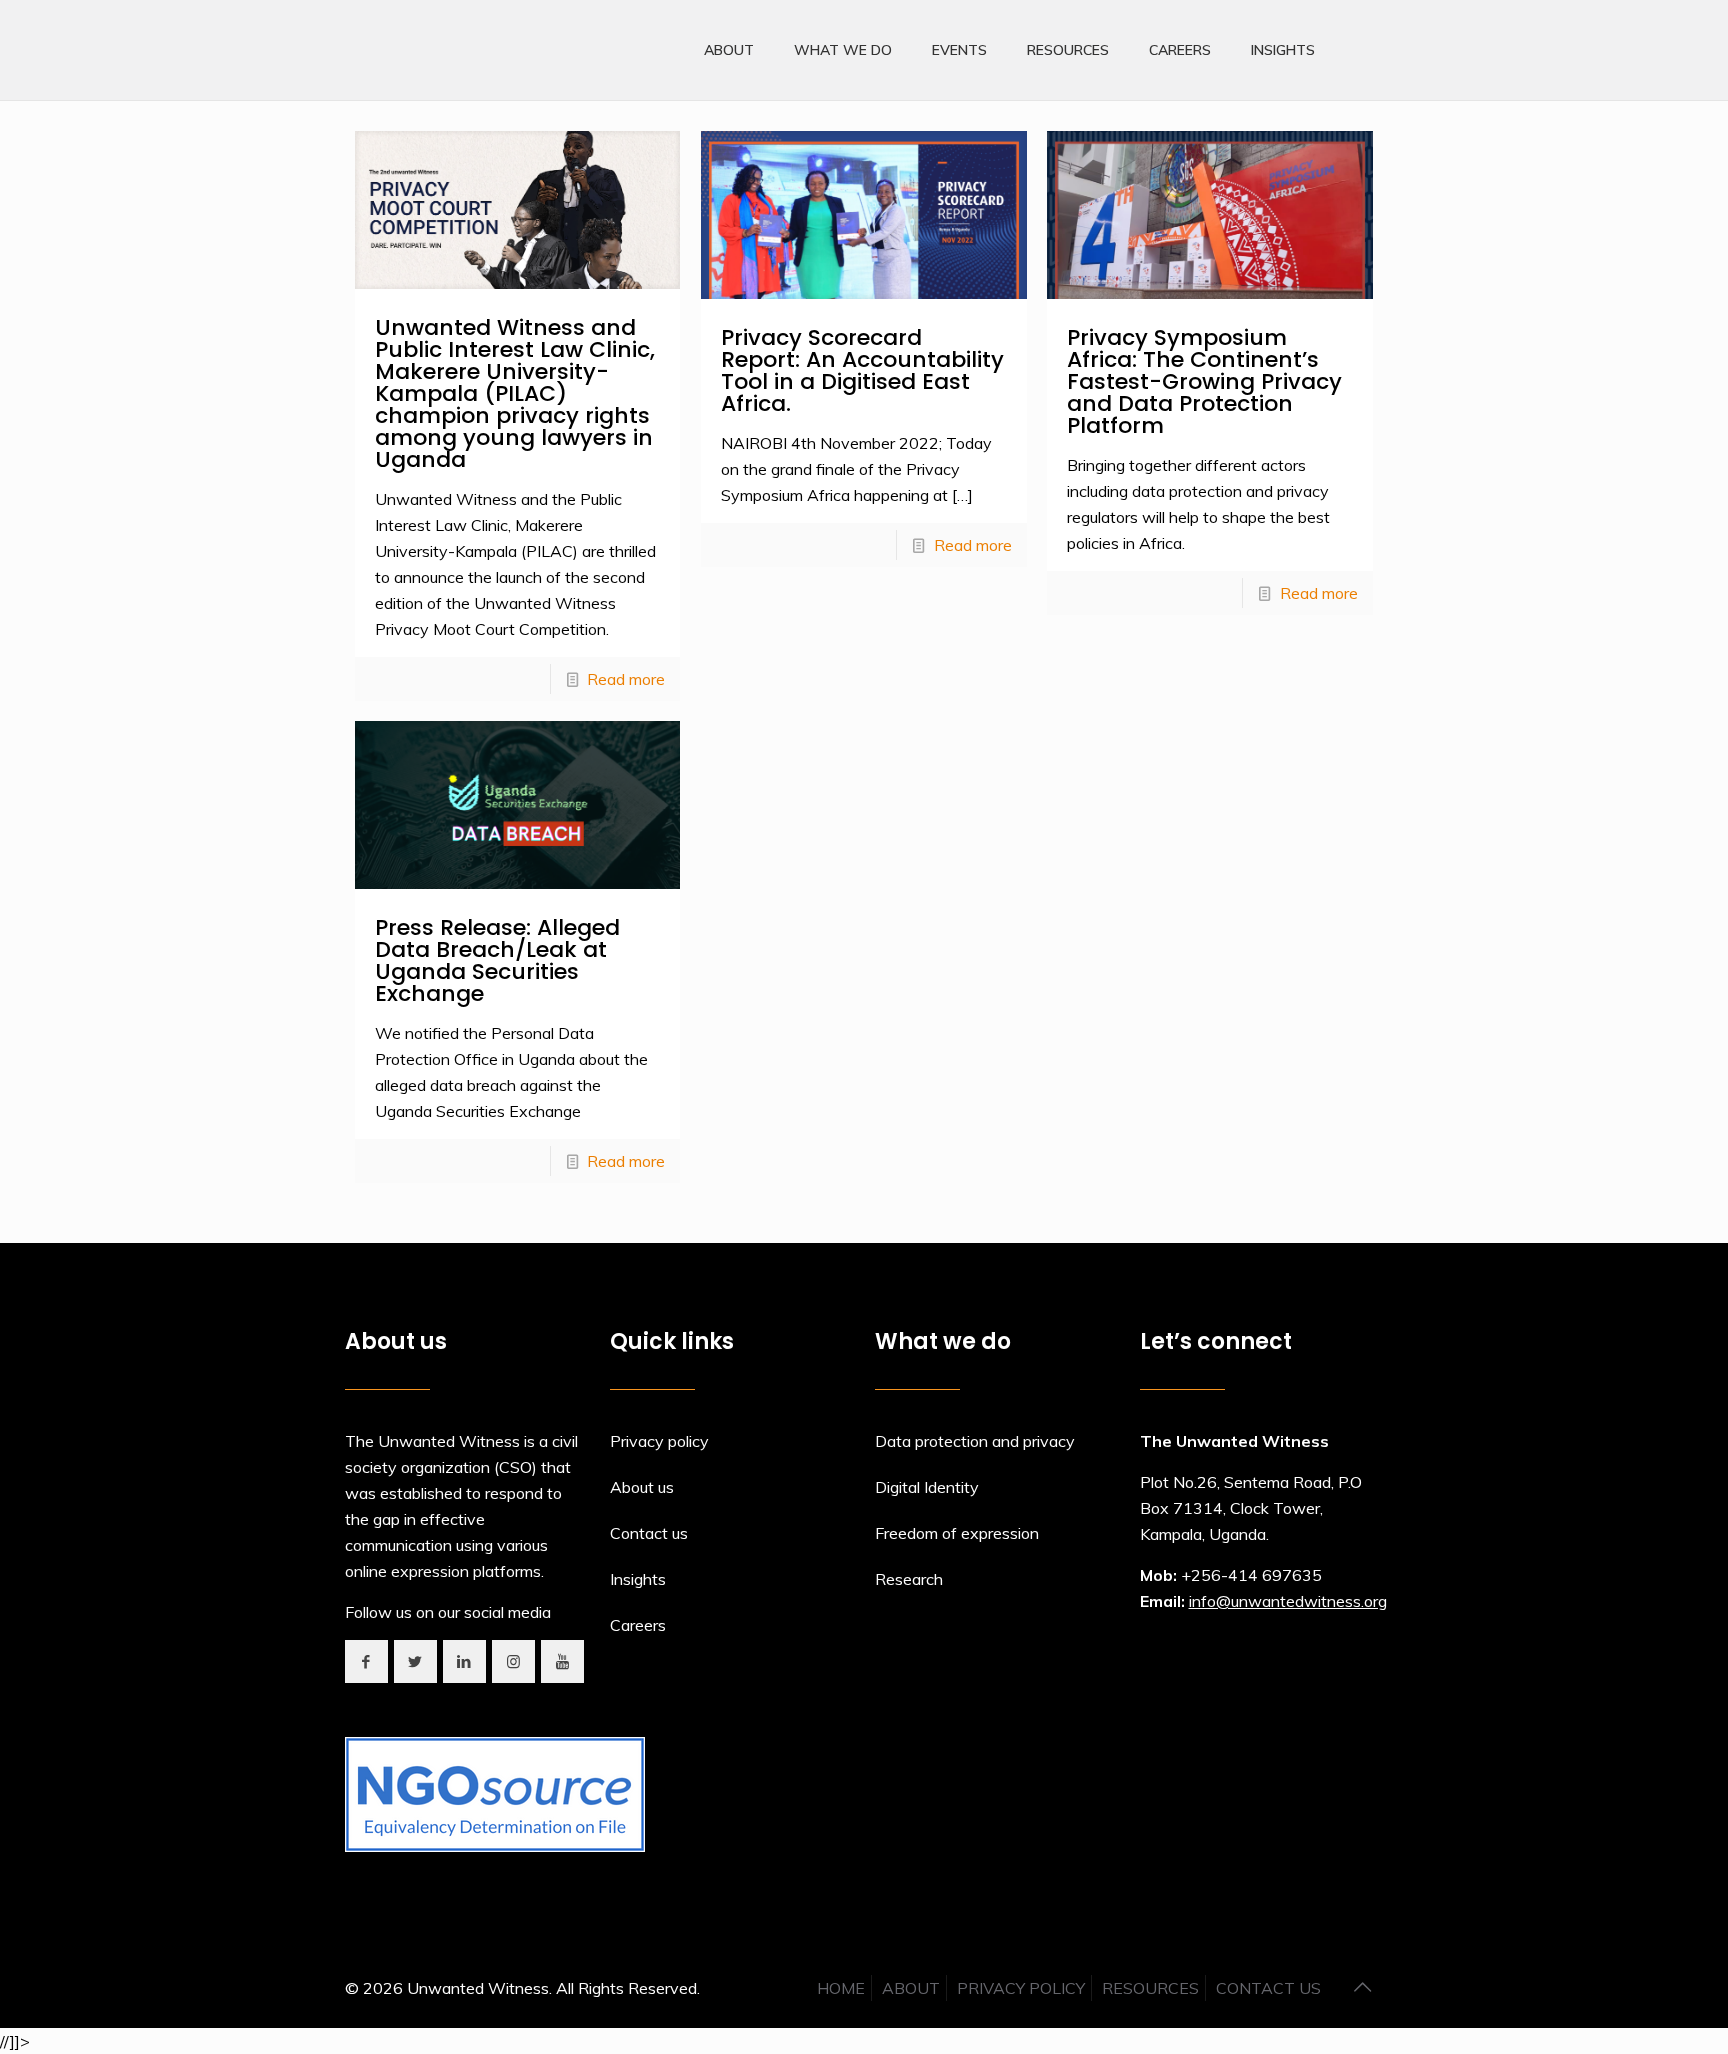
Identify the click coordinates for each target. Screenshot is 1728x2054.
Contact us (649, 1533)
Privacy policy (659, 1441)
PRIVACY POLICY (1021, 1988)
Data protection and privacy (975, 1441)
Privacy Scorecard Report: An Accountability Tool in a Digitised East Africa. (862, 370)
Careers (638, 1625)
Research (909, 1579)
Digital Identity (927, 1487)
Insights (638, 1579)
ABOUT (911, 1988)
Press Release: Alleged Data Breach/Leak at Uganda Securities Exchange (497, 960)
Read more (626, 679)
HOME (841, 1988)
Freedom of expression (957, 1533)
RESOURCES (1150, 1988)
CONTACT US (1268, 1988)
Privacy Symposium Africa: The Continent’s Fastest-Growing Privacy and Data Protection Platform (1204, 381)
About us (642, 1487)
